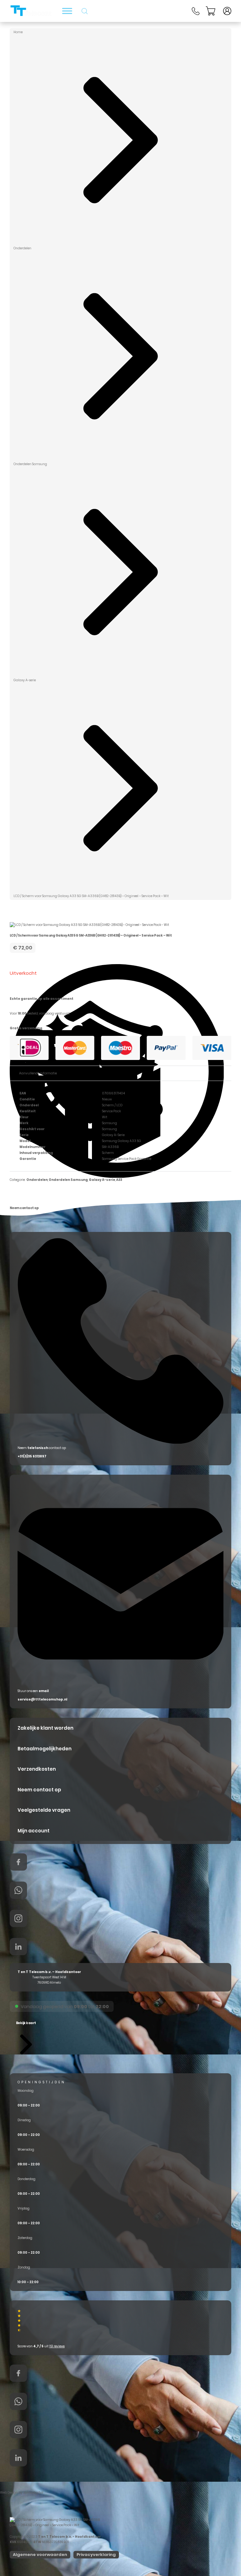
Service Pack (111, 1111)
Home (18, 32)
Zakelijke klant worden (46, 1728)
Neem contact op (39, 1790)
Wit (105, 1117)
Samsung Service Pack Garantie (127, 1159)
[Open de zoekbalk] (85, 11)
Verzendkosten (37, 1769)
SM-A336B (110, 1147)
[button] (26, 2038)
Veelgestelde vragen (44, 1810)
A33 (119, 1180)
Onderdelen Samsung (30, 464)
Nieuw (107, 1099)
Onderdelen (22, 248)
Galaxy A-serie (25, 680)
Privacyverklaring (96, 2555)
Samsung (110, 1123)
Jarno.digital (33, 2493)
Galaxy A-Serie (113, 1135)
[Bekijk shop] (67, 11)
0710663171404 (113, 1093)
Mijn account (34, 1831)
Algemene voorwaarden (40, 2555)
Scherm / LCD (112, 1105)
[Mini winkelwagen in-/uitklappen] (211, 11)
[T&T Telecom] (31, 11)
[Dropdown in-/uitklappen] (227, 11)
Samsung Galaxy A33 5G (122, 1141)
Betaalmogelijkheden (45, 1749)
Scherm (108, 1153)
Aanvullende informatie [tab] (38, 1073)
